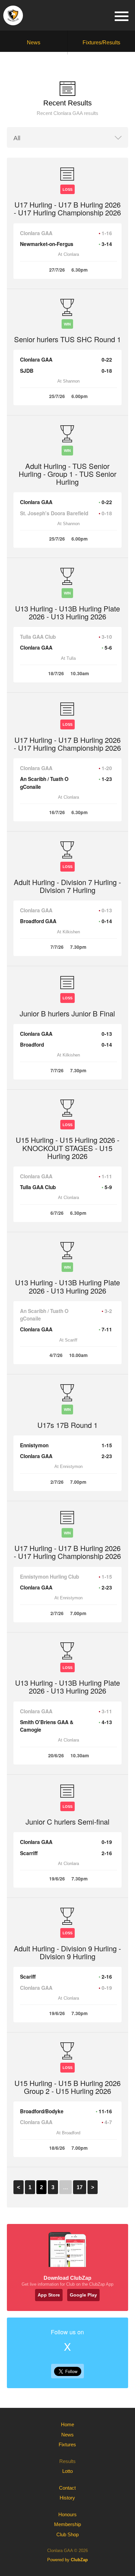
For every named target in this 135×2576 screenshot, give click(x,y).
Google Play (83, 2295)
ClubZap (79, 2560)
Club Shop (67, 2534)
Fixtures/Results (101, 43)
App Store (49, 2295)
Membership (67, 2524)
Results (67, 2461)
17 (80, 2187)
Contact (67, 2488)
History (67, 2498)
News (34, 43)
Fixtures (67, 2444)
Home (67, 2424)
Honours (67, 2514)
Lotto (67, 2471)
